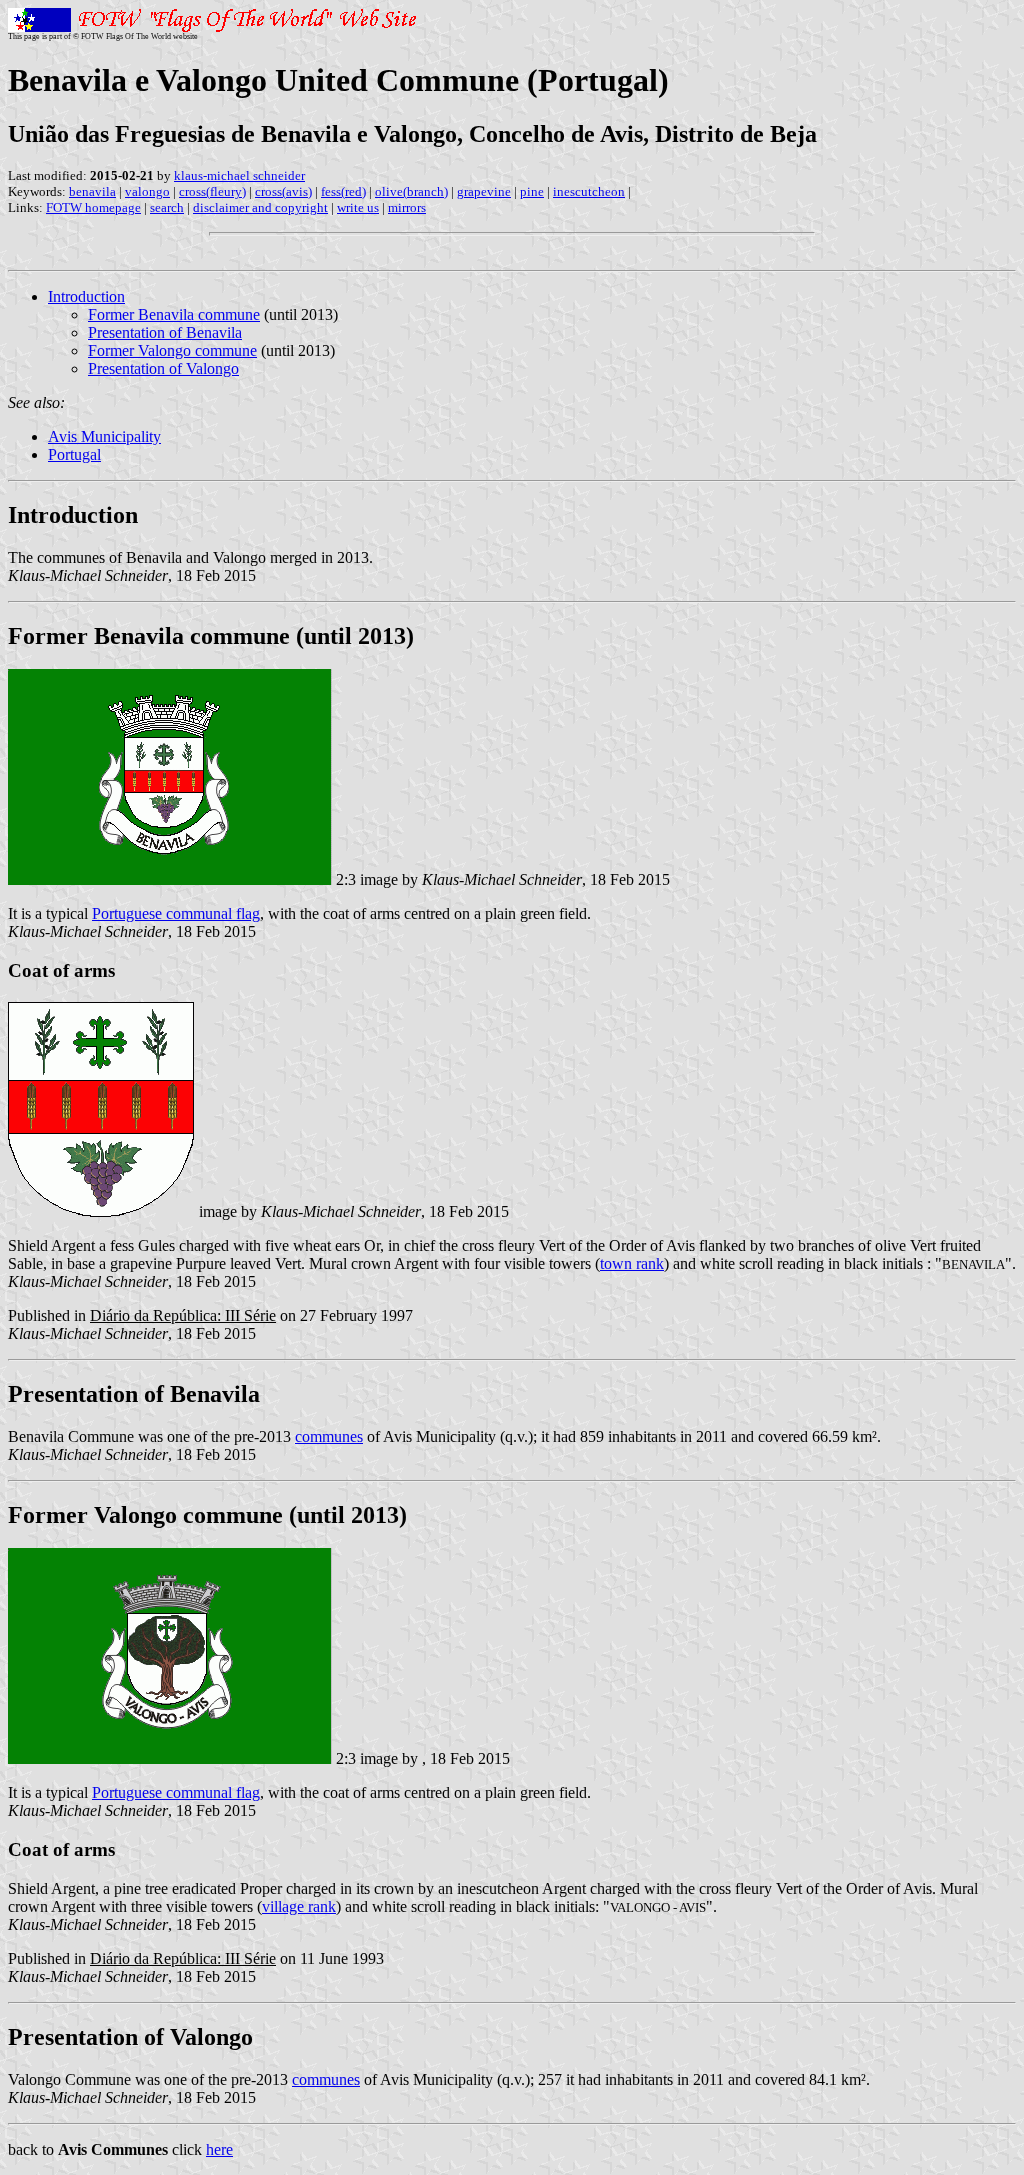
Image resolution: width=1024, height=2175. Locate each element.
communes (329, 1436)
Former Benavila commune (174, 314)
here (219, 2149)
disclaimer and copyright (260, 207)
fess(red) (343, 191)
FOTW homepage (93, 207)
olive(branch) (411, 191)
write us (358, 207)
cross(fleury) (212, 191)
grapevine (484, 191)
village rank (299, 1906)
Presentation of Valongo (163, 368)
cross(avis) (283, 191)
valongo (147, 191)
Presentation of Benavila (165, 332)
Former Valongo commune (172, 350)
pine (532, 191)
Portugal (74, 454)
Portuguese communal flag (176, 913)
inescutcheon (589, 191)
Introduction (86, 296)
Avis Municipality (104, 436)
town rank (632, 1263)
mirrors (407, 207)
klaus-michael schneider (239, 175)
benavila (92, 191)
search (167, 207)
